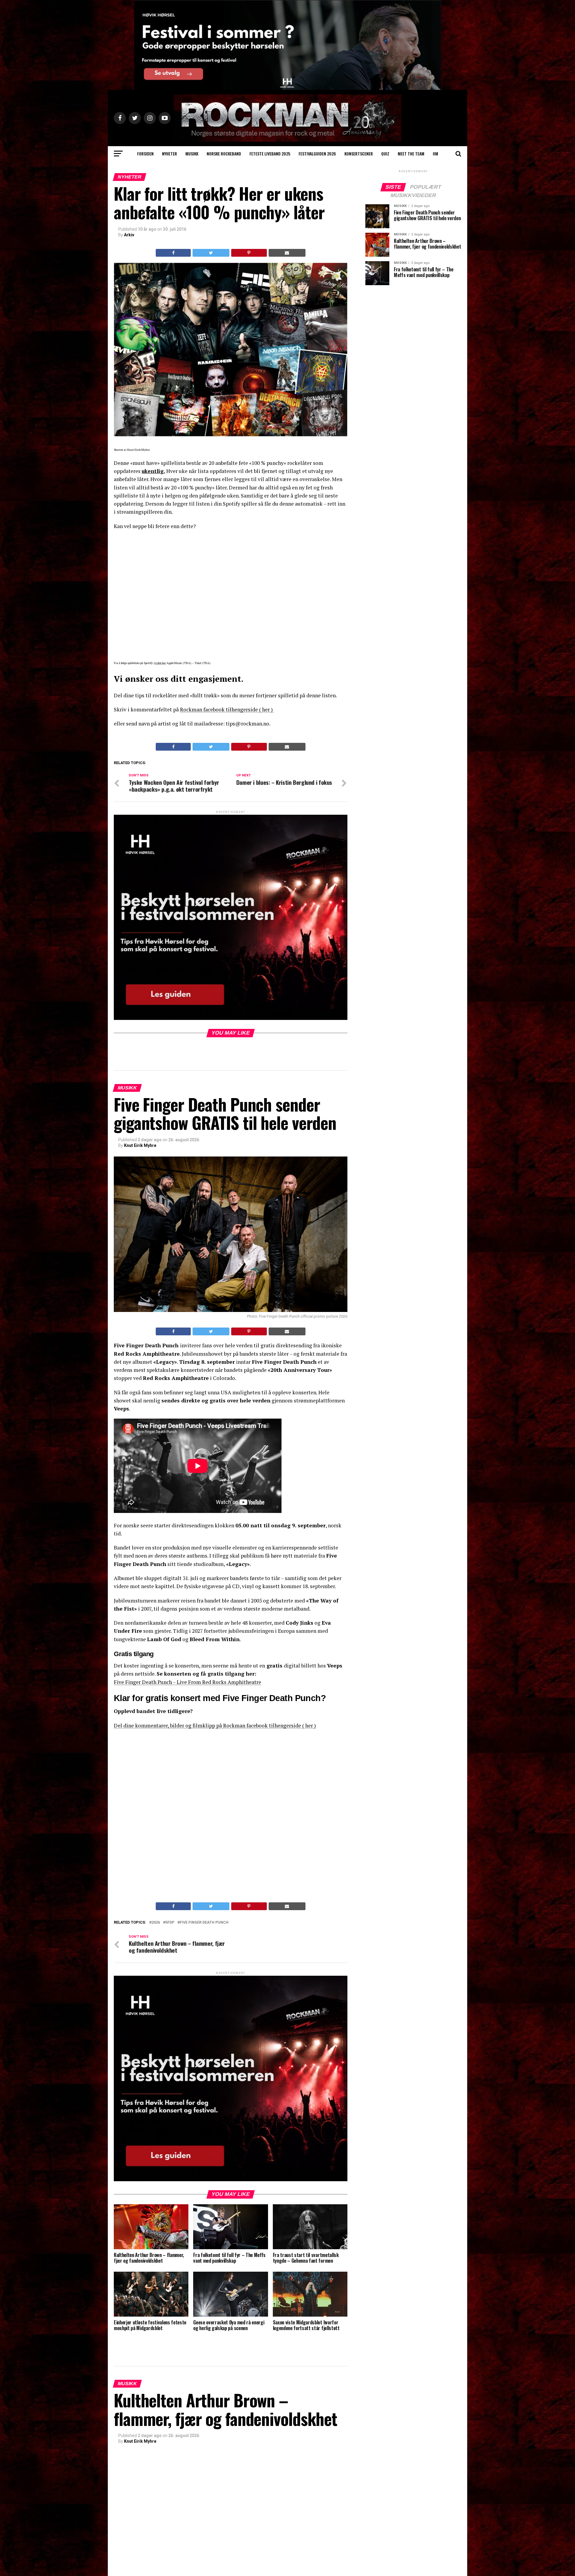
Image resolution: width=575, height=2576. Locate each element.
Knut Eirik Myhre (140, 1145)
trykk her (160, 663)
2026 (156, 1923)
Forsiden (145, 154)
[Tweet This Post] (211, 253)
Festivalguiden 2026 (317, 154)
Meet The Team (411, 154)
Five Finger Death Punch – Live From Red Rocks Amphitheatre (187, 1682)
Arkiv (129, 235)
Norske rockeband (224, 154)
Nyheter (170, 154)
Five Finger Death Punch (204, 1923)
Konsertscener (359, 154)
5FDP (170, 1923)
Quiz (385, 154)
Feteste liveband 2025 (270, 154)
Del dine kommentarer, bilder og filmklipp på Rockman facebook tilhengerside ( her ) (215, 1725)
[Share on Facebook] (173, 253)
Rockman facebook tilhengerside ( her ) (227, 709)
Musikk (192, 154)
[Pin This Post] (249, 253)
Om (435, 154)
